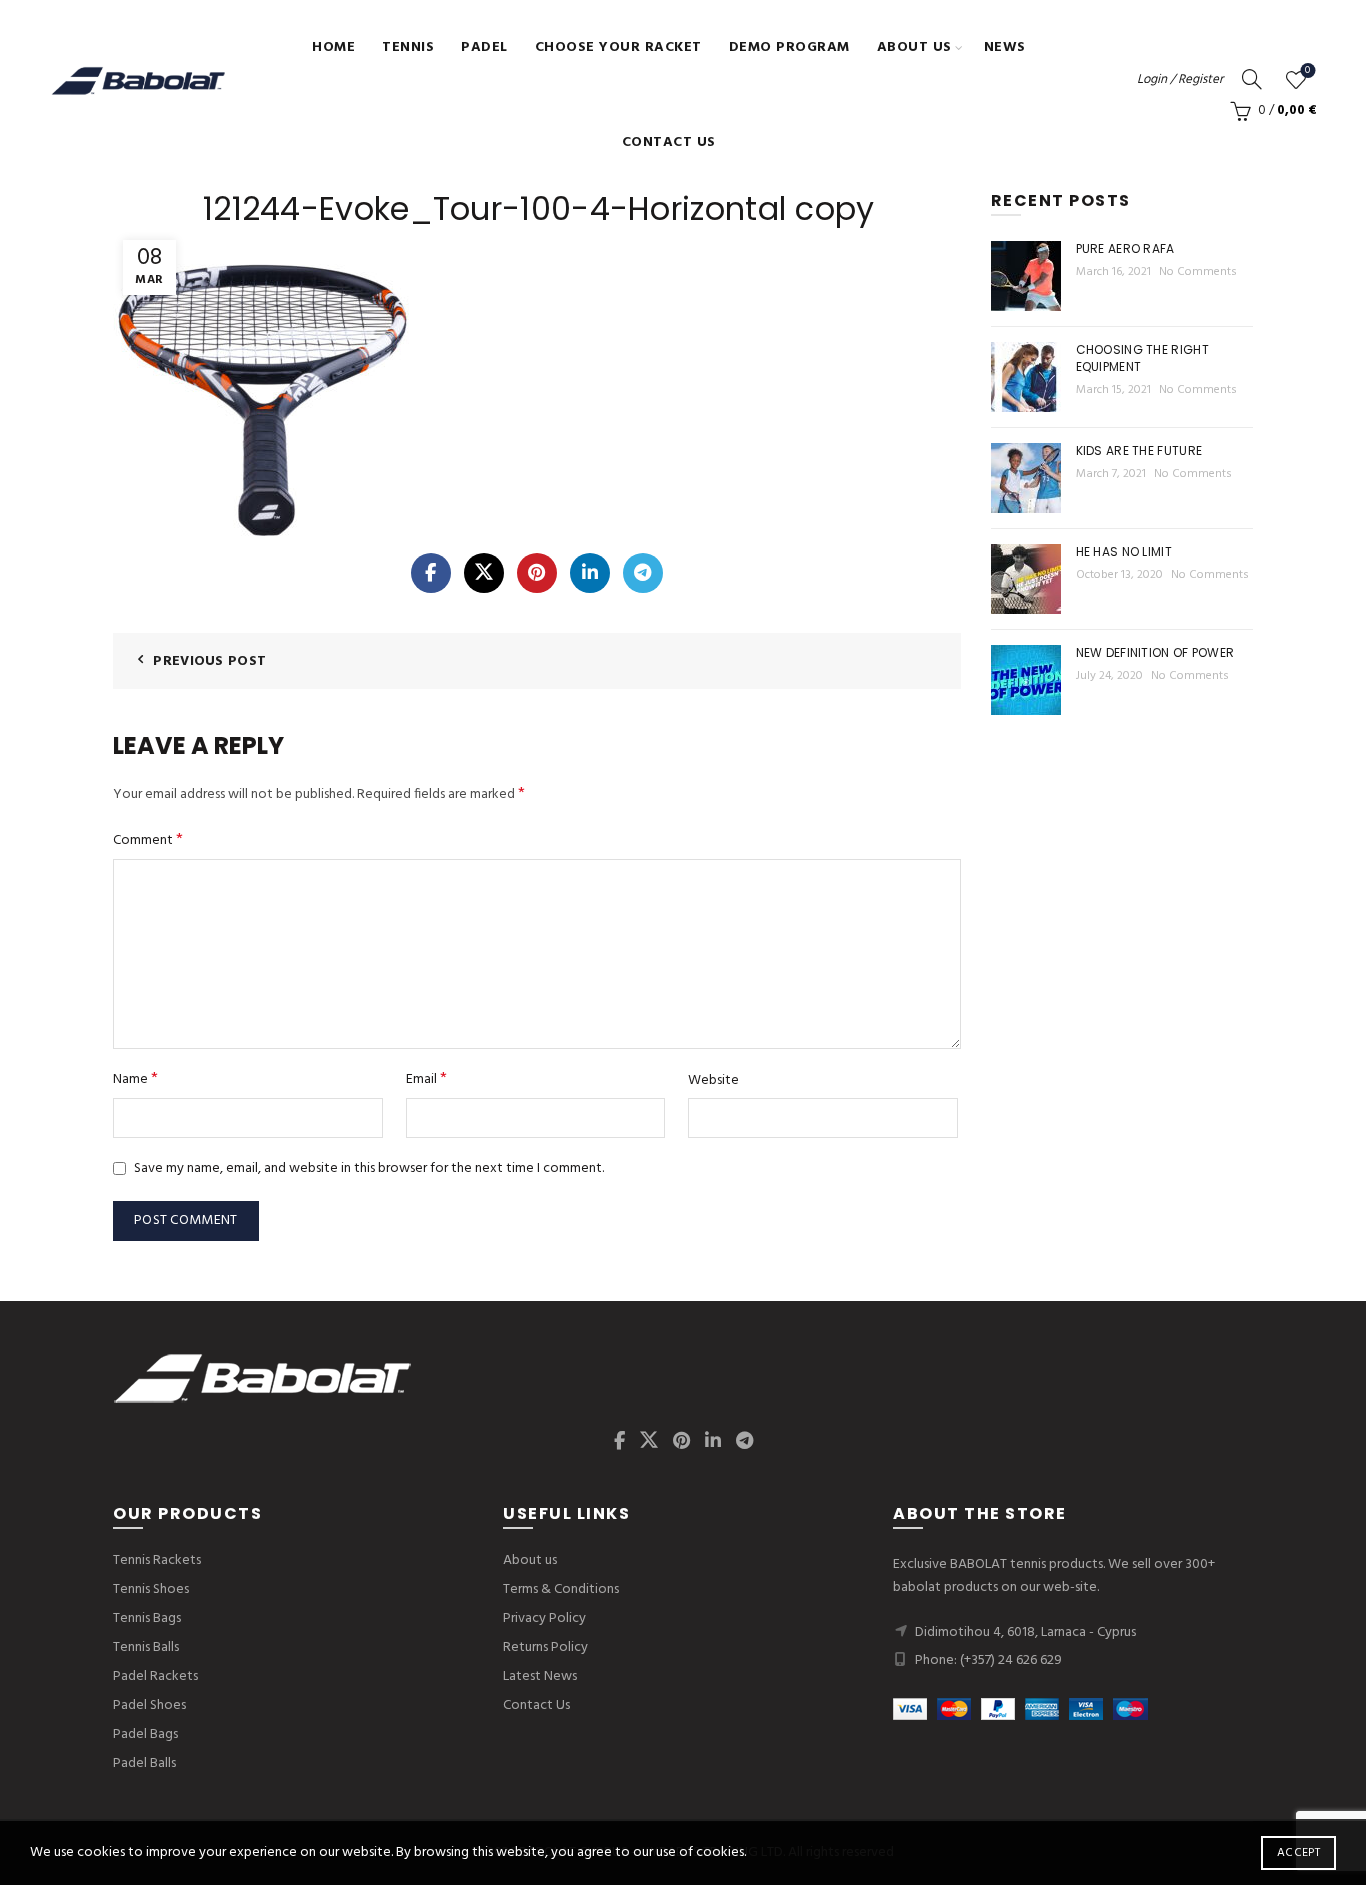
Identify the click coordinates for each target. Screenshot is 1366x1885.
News (1005, 47)
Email (426, 1079)
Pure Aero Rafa (1125, 248)
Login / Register (1180, 79)
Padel (484, 47)
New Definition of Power (1155, 652)
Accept (1298, 1853)
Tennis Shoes (151, 1589)
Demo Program (789, 47)
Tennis (408, 47)
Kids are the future (1139, 450)
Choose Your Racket (618, 47)
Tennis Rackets (157, 1560)
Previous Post (209, 661)
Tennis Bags (147, 1618)
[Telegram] (643, 573)
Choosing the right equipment (1142, 358)
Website (713, 1081)
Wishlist (1307, 71)
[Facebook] (431, 573)
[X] (484, 573)
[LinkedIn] (590, 573)
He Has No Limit (1124, 551)
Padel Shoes (149, 1705)
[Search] (1252, 79)
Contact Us (669, 142)
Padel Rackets (155, 1676)
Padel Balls (144, 1763)
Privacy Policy (544, 1618)
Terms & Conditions (561, 1589)
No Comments (1198, 272)
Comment (148, 840)
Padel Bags (145, 1734)
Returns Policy (545, 1647)
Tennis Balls (146, 1647)
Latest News (540, 1676)
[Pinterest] (537, 573)
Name (135, 1079)
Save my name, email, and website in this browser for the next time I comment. (369, 1168)
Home (333, 47)
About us (914, 47)
